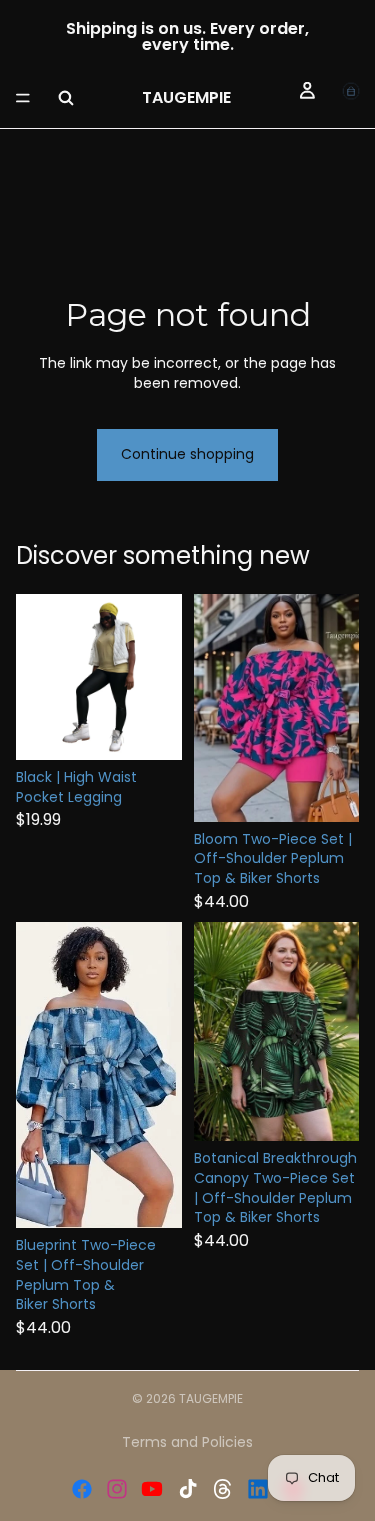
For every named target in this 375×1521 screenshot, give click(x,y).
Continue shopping (187, 454)
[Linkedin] (258, 1489)
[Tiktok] (188, 1489)
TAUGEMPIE (211, 1398)
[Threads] (223, 1489)
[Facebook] (82, 1489)
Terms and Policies (187, 1442)
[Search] (66, 98)
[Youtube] (152, 1489)
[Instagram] (117, 1489)
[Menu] (23, 98)
